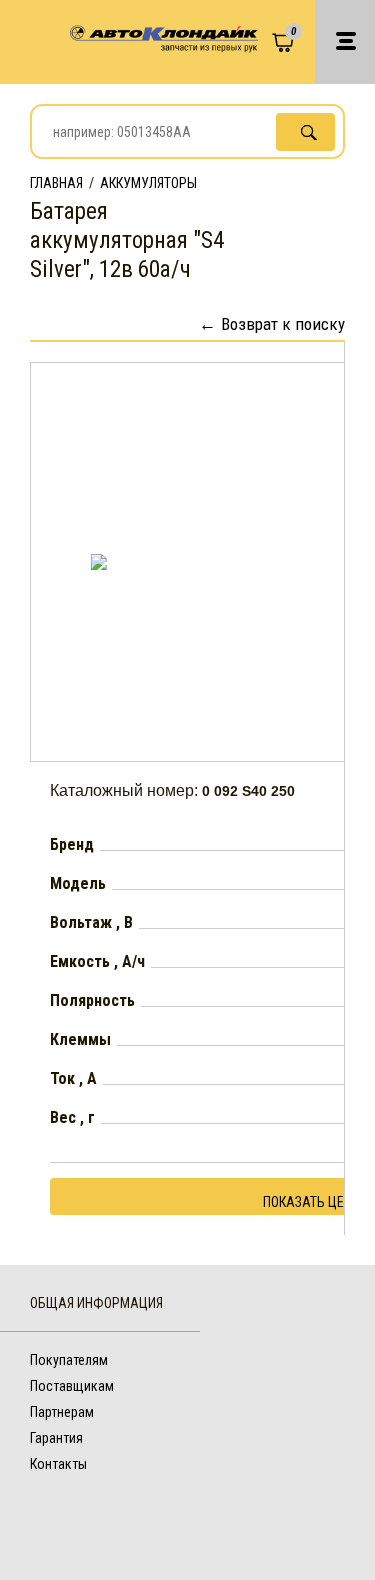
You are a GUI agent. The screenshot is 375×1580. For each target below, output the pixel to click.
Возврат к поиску (283, 324)
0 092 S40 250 (248, 791)
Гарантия (56, 1438)
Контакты (58, 1464)
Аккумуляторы (148, 183)
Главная (56, 183)
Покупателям (69, 1360)
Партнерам (62, 1412)
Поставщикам (72, 1386)
